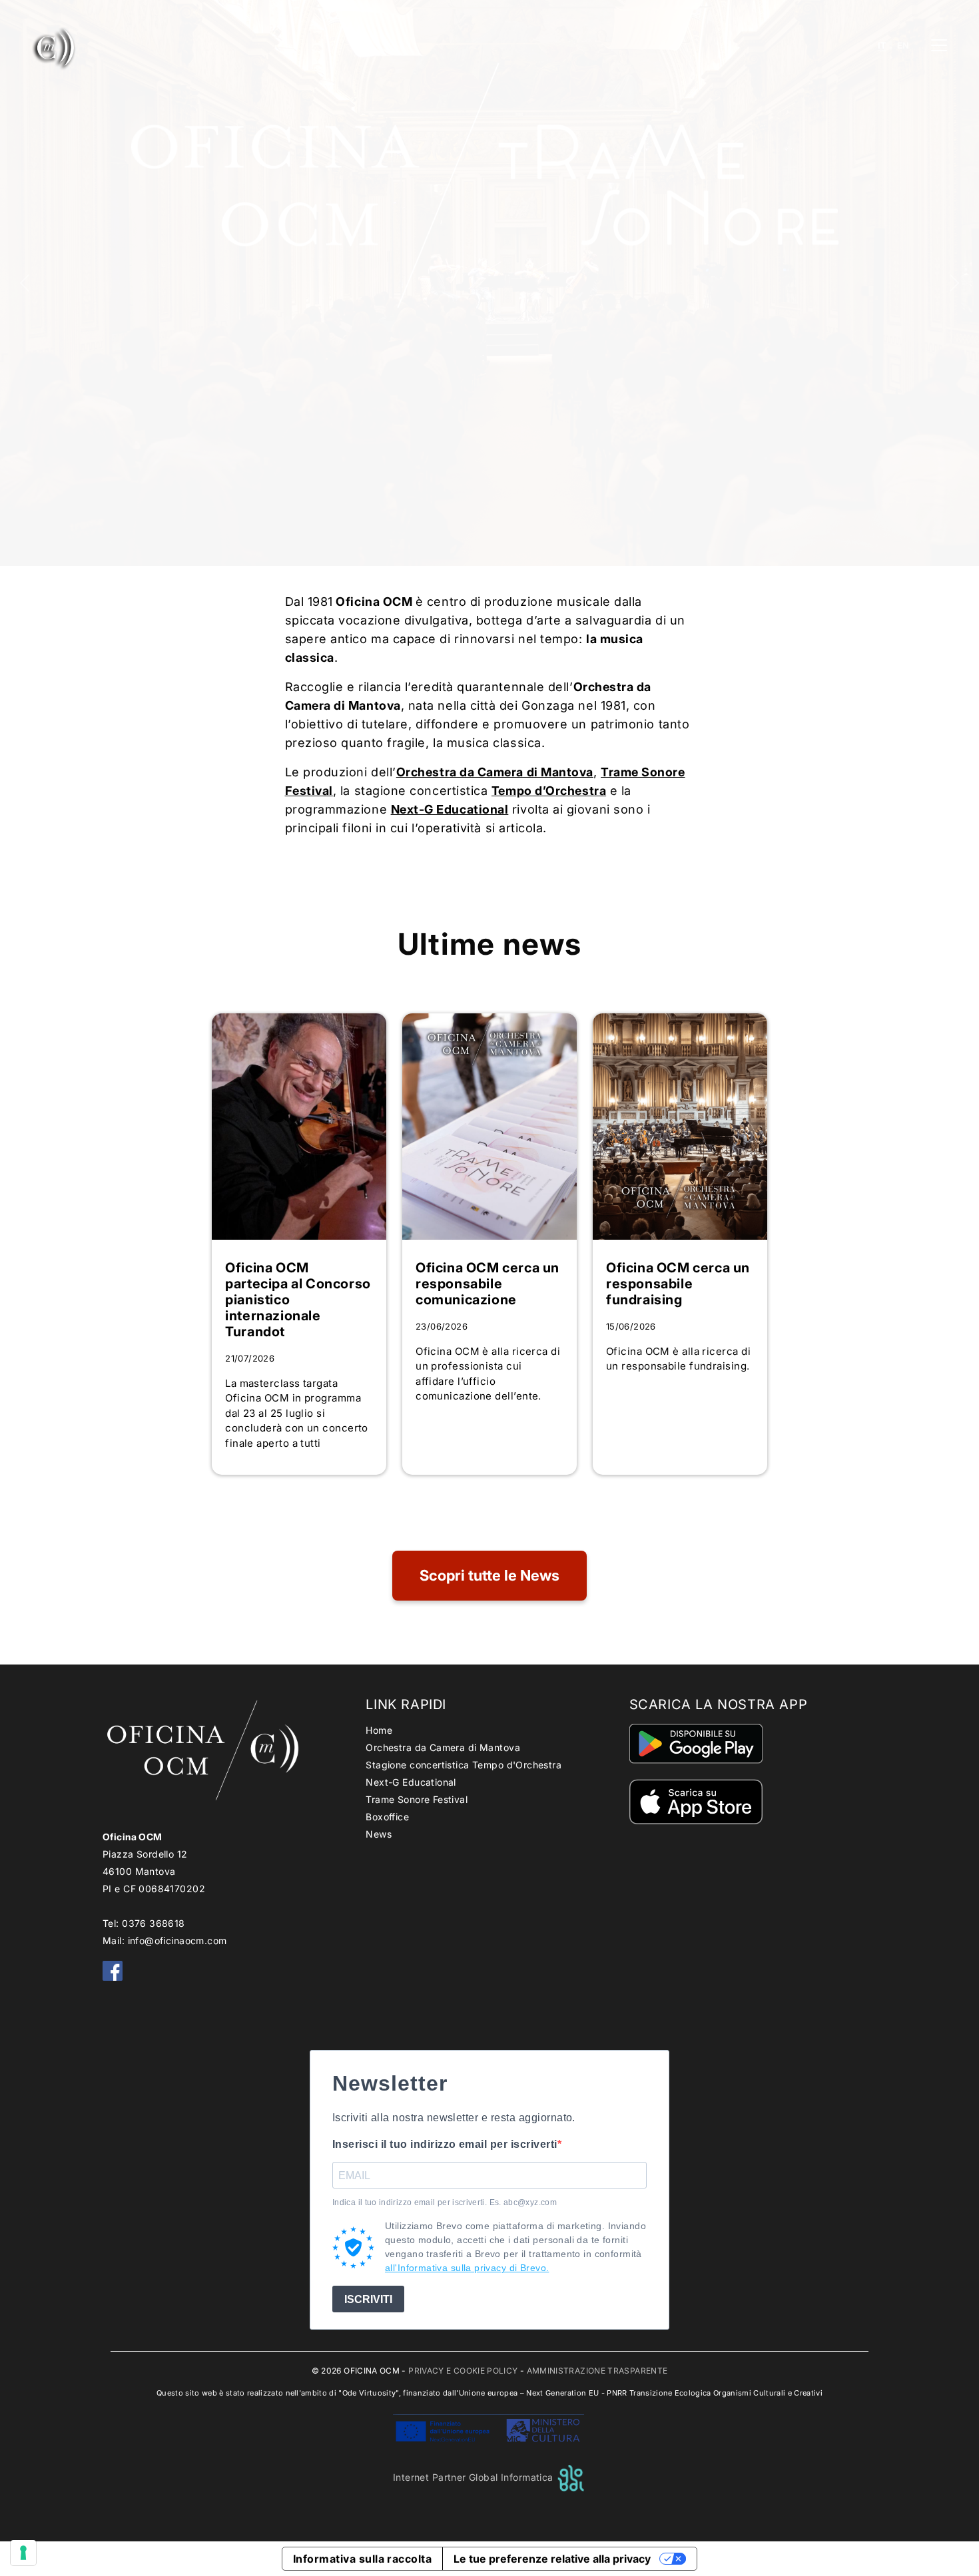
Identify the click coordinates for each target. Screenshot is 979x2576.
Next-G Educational (450, 809)
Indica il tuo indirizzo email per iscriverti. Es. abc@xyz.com (445, 2202)
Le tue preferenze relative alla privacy (552, 2559)
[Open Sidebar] (939, 45)
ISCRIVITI (368, 2299)
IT (882, 46)
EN (903, 46)
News (379, 1834)
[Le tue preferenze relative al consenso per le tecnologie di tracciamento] (23, 2553)
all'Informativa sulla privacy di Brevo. (467, 2268)
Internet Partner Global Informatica (475, 2477)
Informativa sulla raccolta (362, 2559)
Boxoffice (387, 1817)
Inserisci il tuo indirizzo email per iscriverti (445, 2144)
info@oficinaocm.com (177, 1940)
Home (379, 1730)
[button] (25, 283)
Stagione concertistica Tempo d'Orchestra (464, 1765)
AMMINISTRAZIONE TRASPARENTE (597, 2371)
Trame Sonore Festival (417, 1799)
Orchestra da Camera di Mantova (443, 1747)
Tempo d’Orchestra (549, 791)
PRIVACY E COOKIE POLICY (463, 2371)
